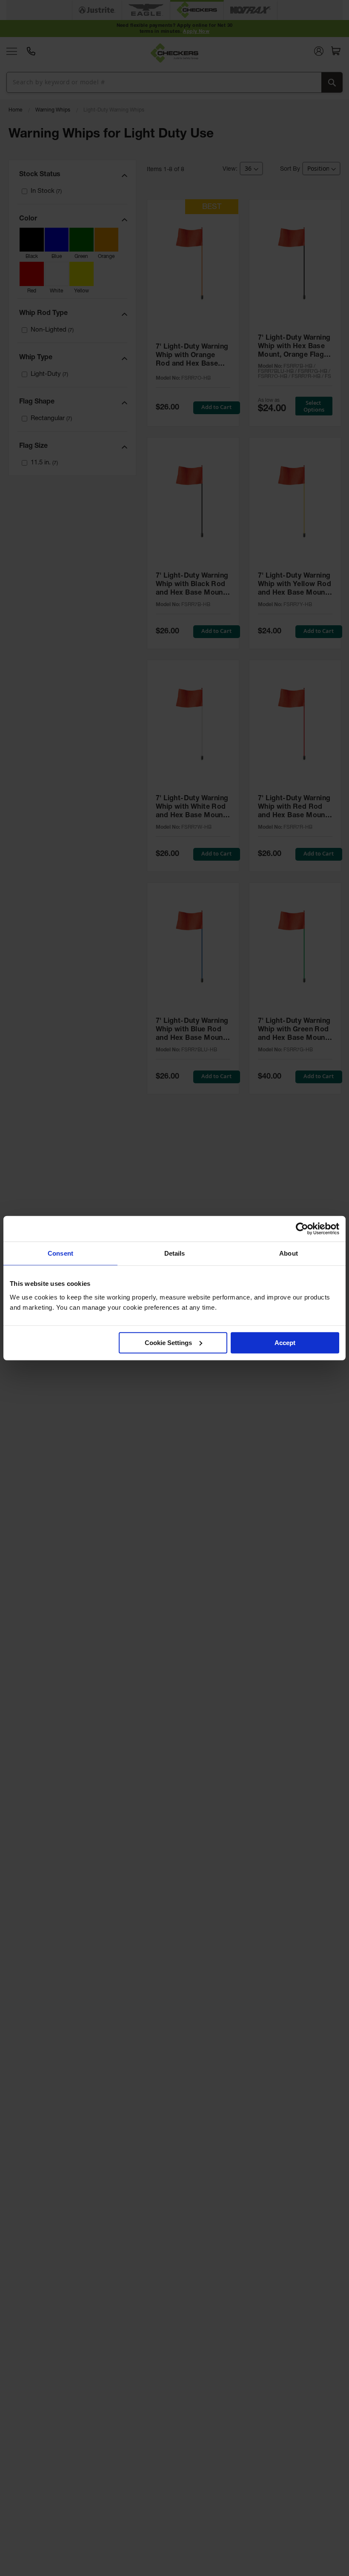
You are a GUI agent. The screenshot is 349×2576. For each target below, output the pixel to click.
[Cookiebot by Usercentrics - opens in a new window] (302, 1229)
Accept (285, 1342)
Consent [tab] (60, 1253)
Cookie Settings (168, 1342)
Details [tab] (175, 1253)
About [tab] (289, 1253)
